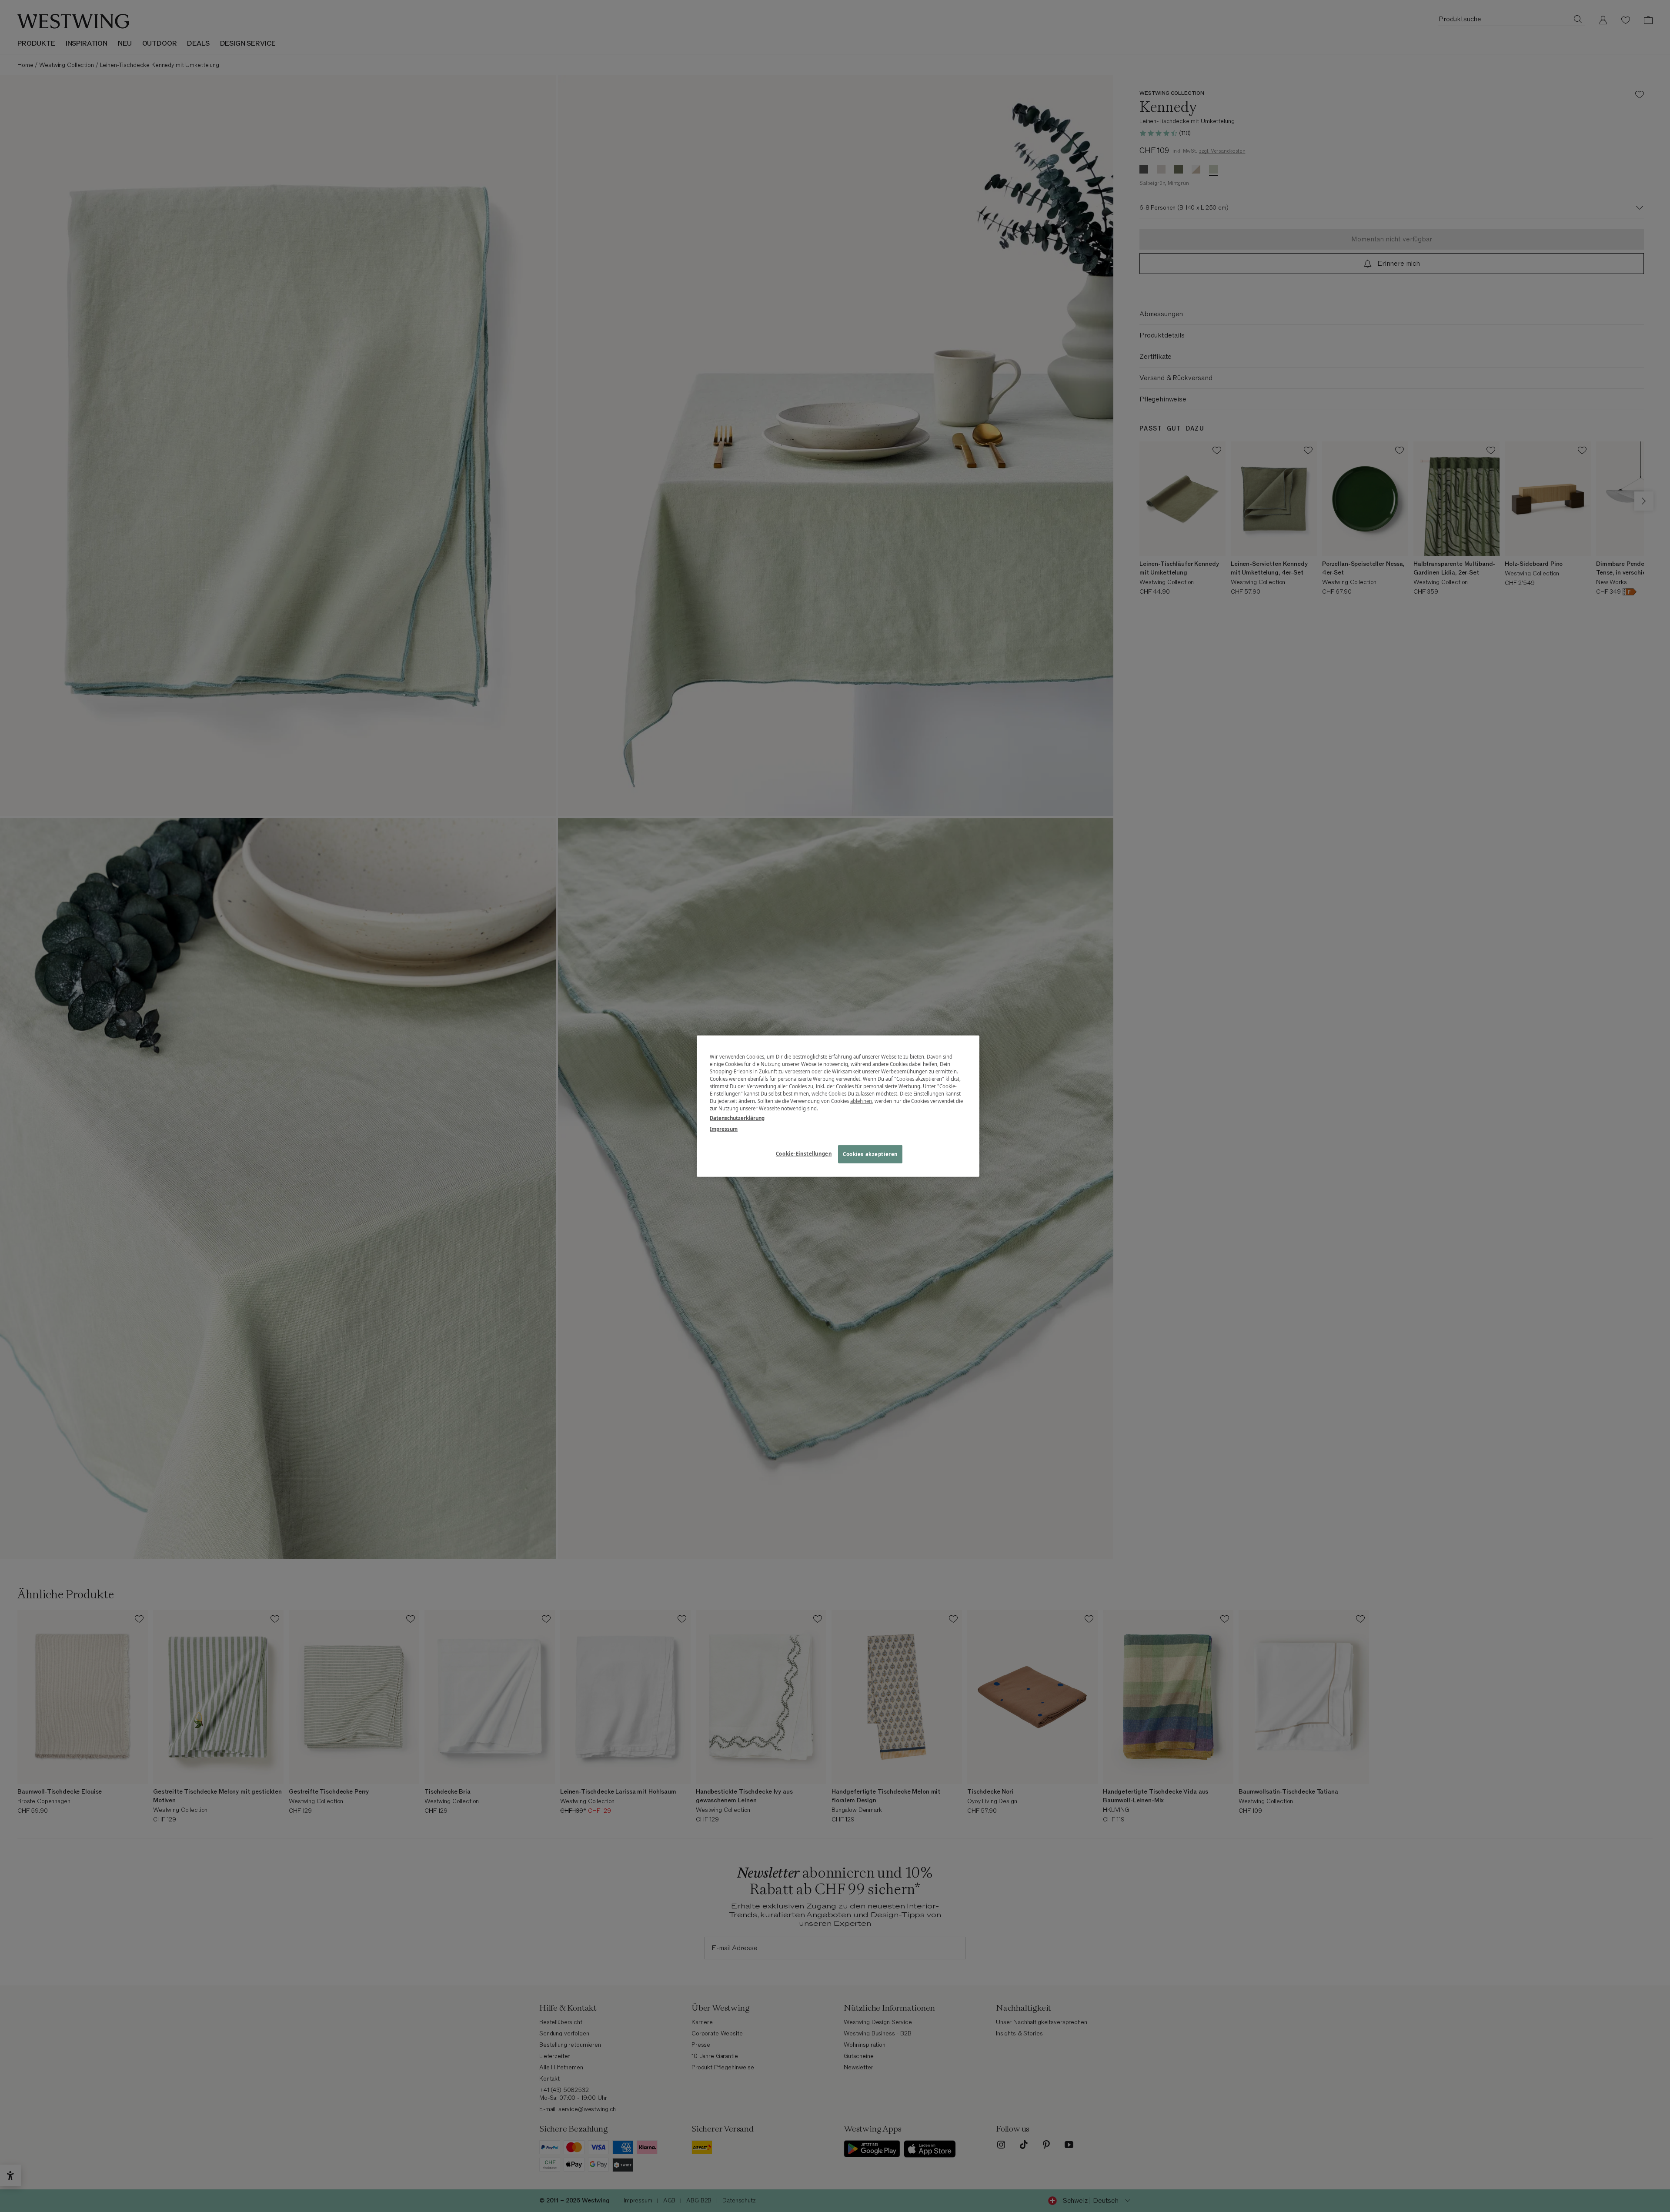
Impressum (724, 1128)
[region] (838, 1106)
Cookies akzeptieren (870, 1154)
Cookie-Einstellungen (804, 1153)
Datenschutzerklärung (737, 1118)
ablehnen (861, 1101)
